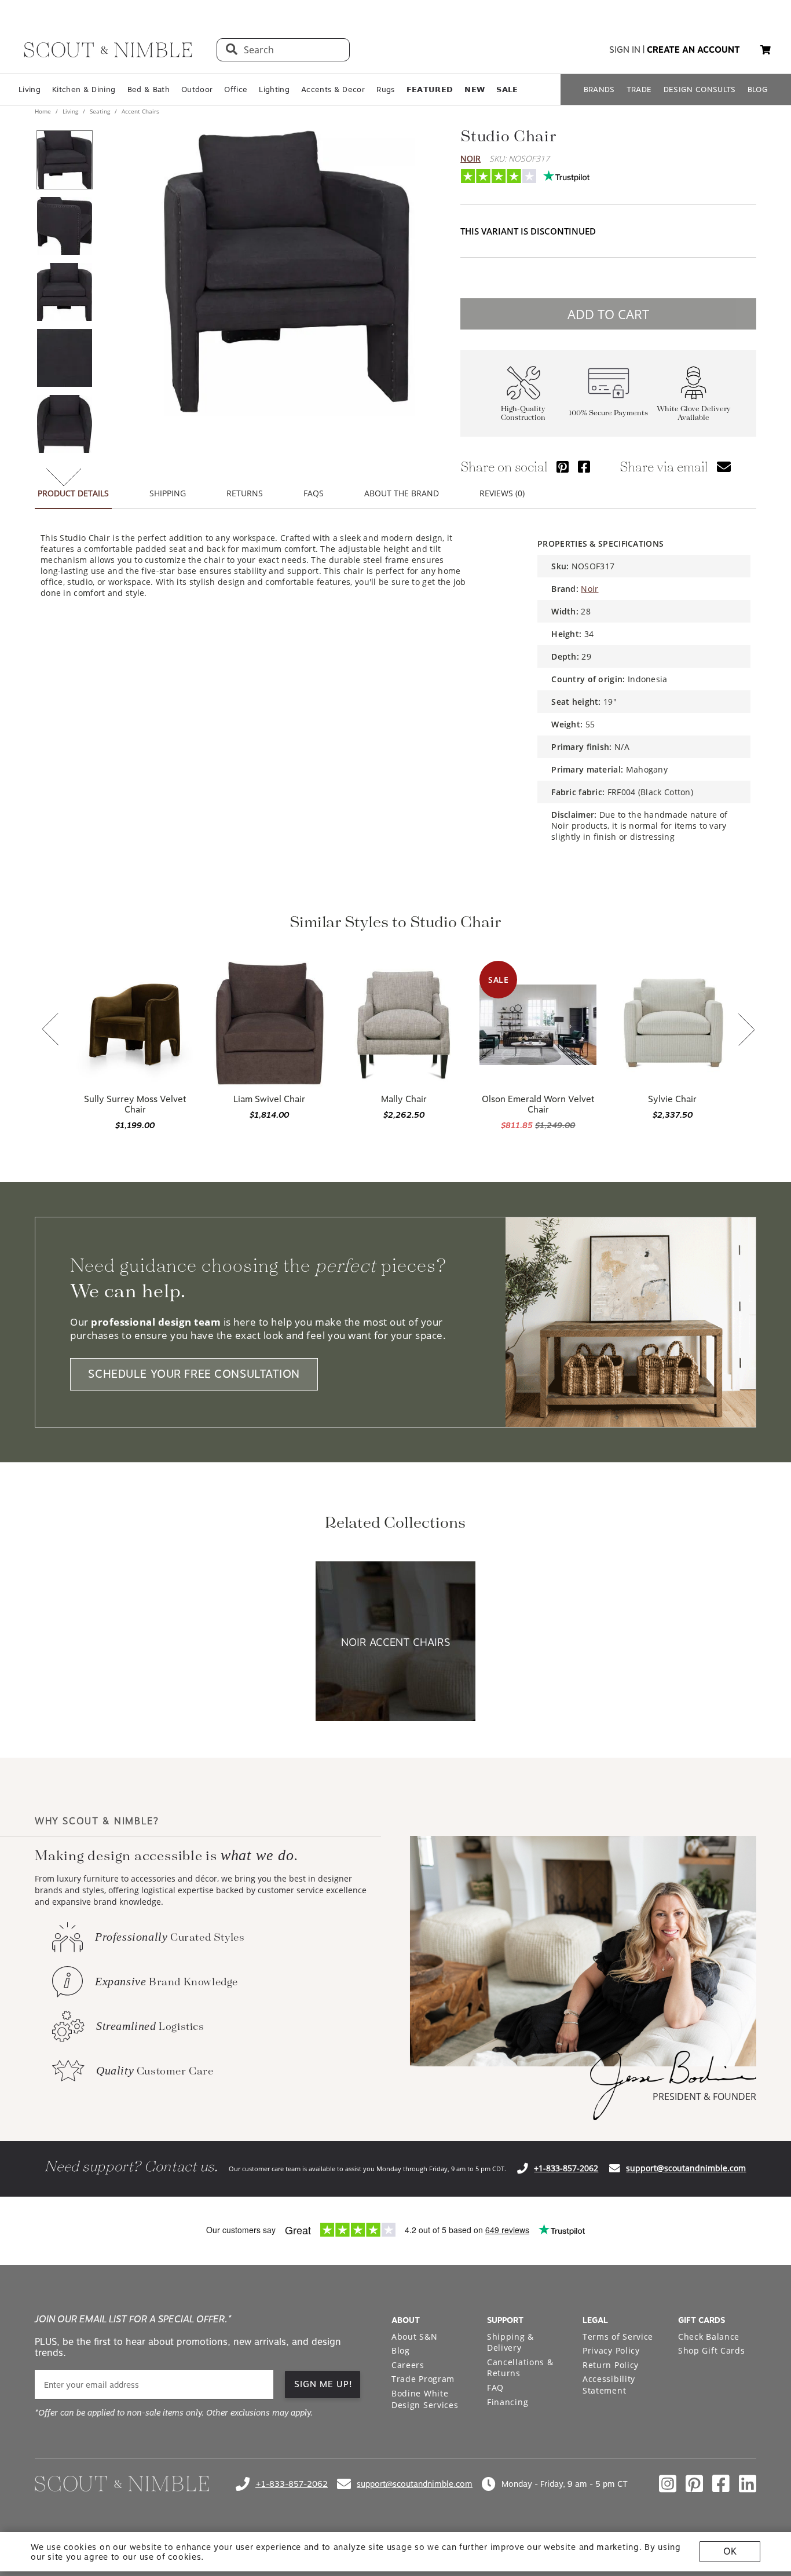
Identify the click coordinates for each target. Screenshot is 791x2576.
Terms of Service (618, 2337)
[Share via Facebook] (584, 466)
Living (30, 89)
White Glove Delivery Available (694, 414)
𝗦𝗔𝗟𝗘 (507, 89)
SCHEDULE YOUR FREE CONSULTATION (194, 1375)
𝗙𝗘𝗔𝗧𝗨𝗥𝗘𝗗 (430, 89)
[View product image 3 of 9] (64, 292)
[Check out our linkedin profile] (748, 2484)
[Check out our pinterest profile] (694, 2484)
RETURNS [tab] (245, 493)
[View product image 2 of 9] (64, 226)
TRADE (639, 89)
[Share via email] (724, 466)
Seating (100, 111)
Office (236, 89)
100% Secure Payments (608, 413)
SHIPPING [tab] (168, 493)
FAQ (495, 2387)
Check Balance (709, 2337)
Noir (470, 158)
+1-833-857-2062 (566, 2168)
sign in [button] (625, 50)
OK (730, 2551)
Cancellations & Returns (520, 2368)
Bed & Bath (149, 89)
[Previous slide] (50, 1030)
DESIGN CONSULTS (700, 89)
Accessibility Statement (609, 2385)
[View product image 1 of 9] (64, 160)
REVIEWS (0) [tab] (502, 493)
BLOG (758, 89)
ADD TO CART (608, 314)
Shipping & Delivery (510, 2342)
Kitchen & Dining (84, 89)
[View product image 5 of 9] (64, 424)
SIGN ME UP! (323, 2384)
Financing (508, 2402)
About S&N (414, 2337)
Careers (408, 2365)
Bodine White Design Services (425, 2399)
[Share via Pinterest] (563, 466)
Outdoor (197, 89)
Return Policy (611, 2365)
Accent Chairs (140, 111)
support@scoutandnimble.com (686, 2168)
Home (44, 111)
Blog (401, 2350)
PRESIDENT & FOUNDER (704, 2096)
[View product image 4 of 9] (64, 358)
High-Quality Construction (523, 414)
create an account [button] (693, 50)
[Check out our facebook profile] (721, 2484)
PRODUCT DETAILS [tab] (73, 493)
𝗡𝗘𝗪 (475, 89)
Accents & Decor (333, 89)
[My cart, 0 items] (766, 50)
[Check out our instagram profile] (668, 2484)
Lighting (274, 89)
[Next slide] (746, 1031)
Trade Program (423, 2379)
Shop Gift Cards (712, 2350)
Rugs (385, 89)
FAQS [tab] (314, 493)
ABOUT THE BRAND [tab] (402, 493)
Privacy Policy (611, 2350)
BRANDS (599, 89)
